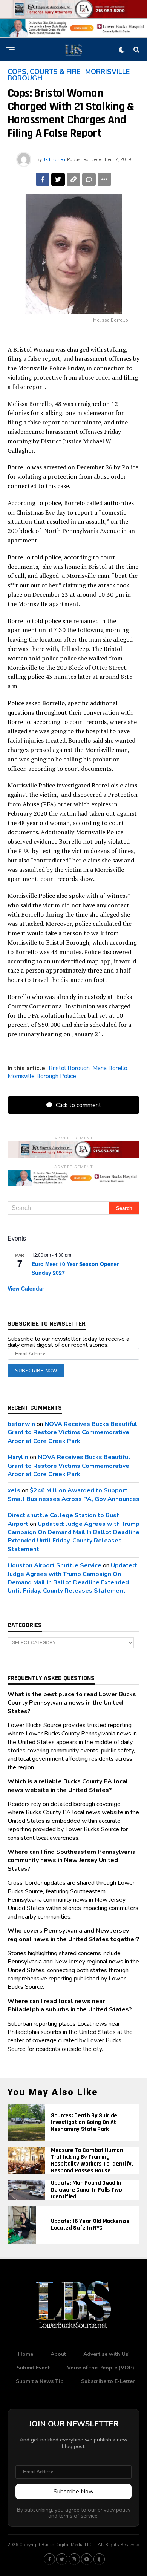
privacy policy (114, 2510)
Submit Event (33, 2368)
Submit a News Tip (40, 2381)
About (58, 2354)
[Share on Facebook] (43, 179)
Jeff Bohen (54, 159)
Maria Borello (110, 1068)
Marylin (18, 1457)
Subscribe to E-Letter (108, 2381)
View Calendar (26, 1288)
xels (14, 1490)
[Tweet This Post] (58, 179)
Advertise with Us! (106, 2354)
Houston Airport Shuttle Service (54, 1565)
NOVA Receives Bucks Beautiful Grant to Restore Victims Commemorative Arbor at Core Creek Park (72, 1433)
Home (26, 2354)
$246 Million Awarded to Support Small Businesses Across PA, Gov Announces (73, 1495)
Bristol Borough (69, 1068)
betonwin (21, 1424)
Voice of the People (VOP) (101, 2368)
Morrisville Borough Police (42, 1076)
